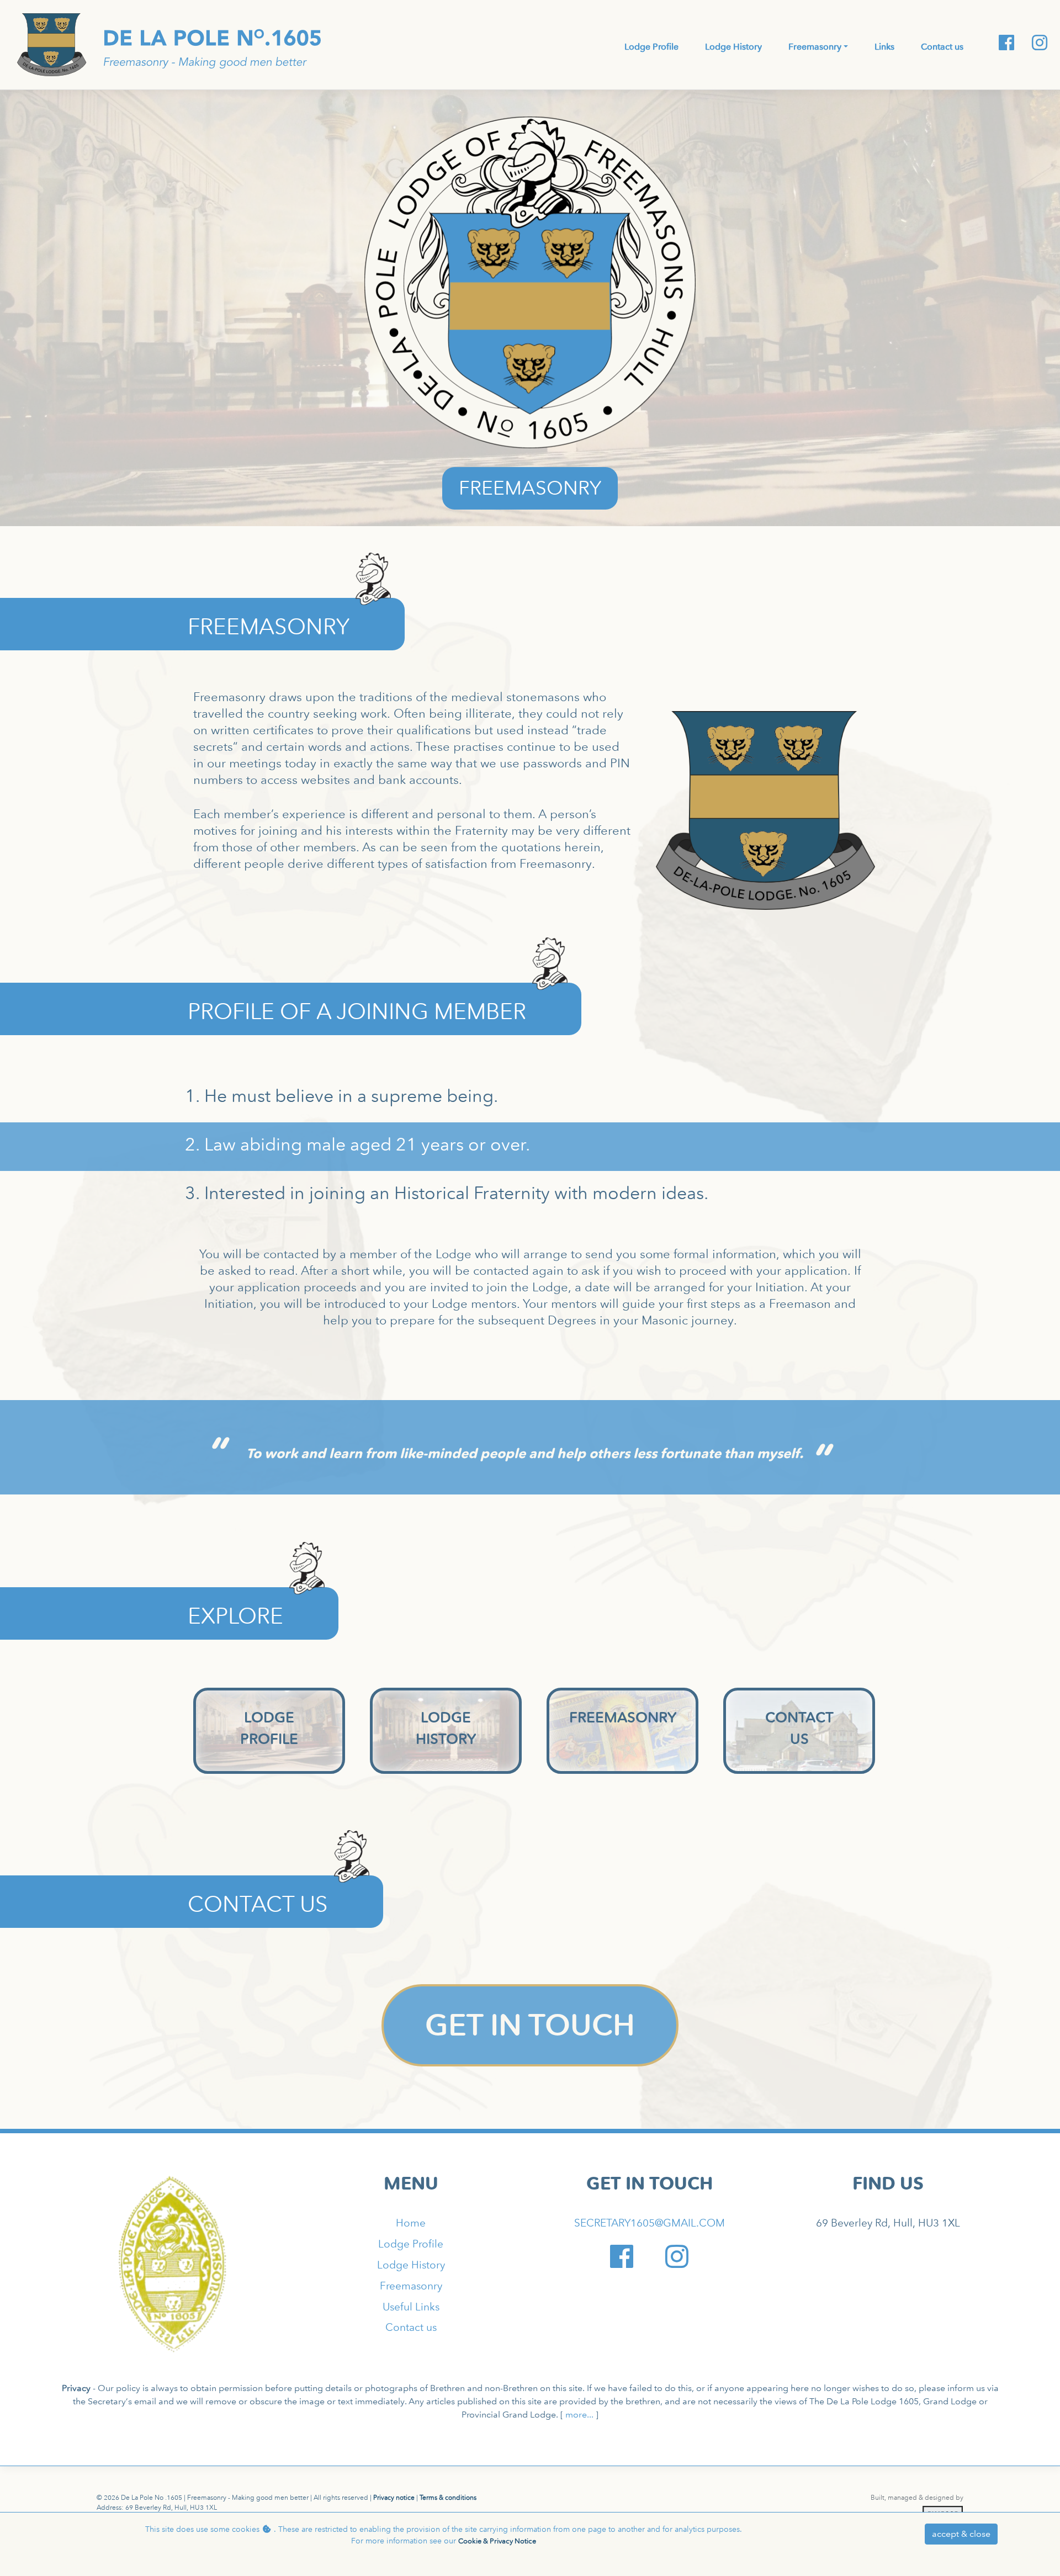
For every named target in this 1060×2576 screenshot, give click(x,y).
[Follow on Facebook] (1001, 43)
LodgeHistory (446, 1728)
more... (579, 2415)
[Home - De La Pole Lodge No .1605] (172, 2264)
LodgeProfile (269, 1728)
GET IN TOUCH (530, 2025)
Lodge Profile (411, 2244)
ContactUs (799, 1728)
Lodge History (411, 2265)
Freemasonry (623, 1718)
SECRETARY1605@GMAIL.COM (650, 2223)
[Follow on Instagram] (1035, 43)
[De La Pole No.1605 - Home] (169, 44)
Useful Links (411, 2307)
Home (411, 2223)
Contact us (411, 2327)
